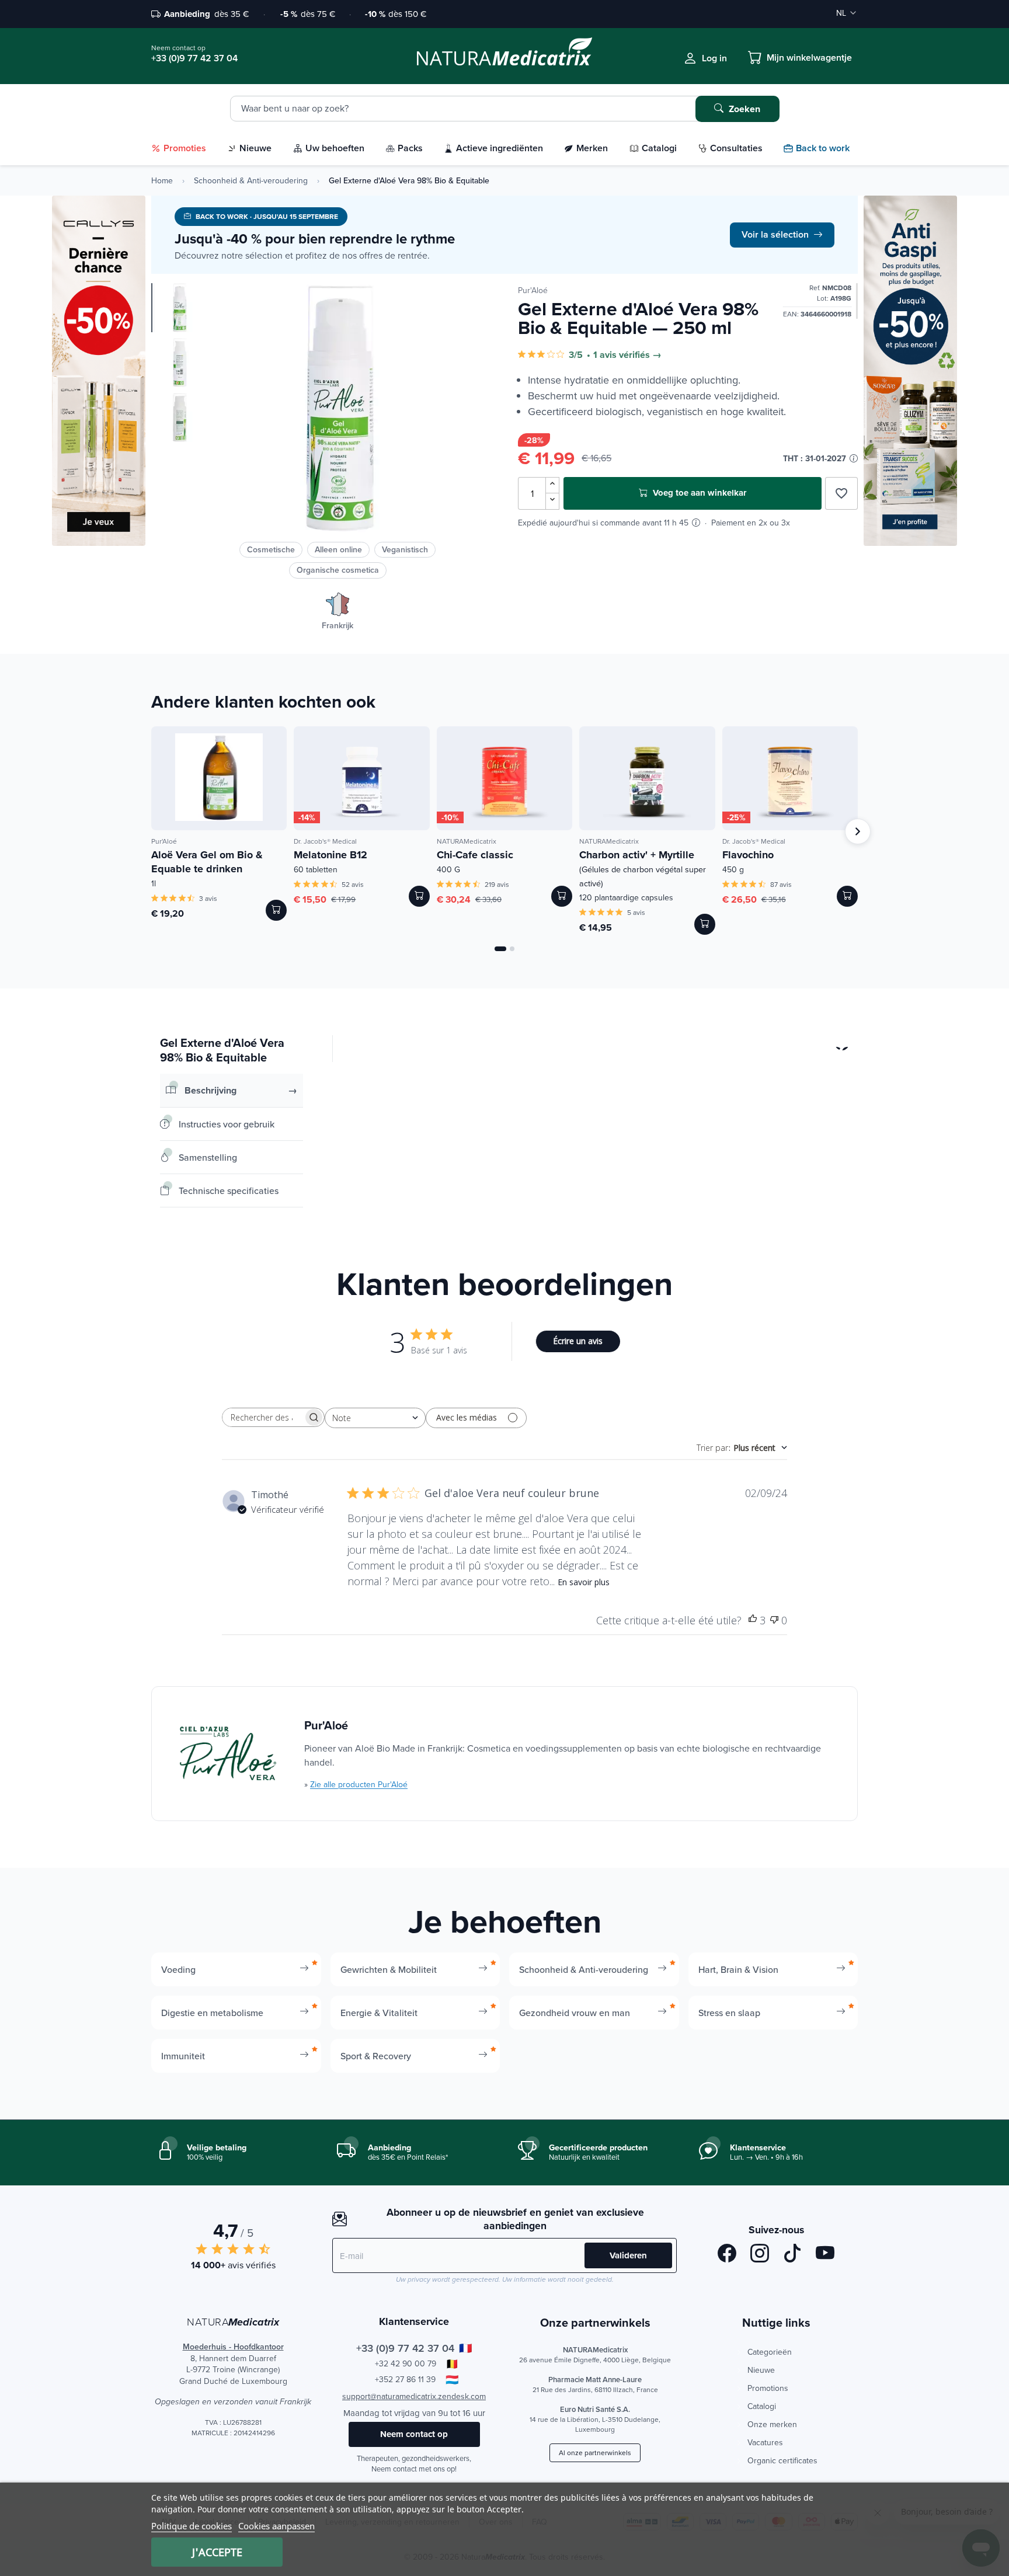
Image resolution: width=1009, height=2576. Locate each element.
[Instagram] (760, 2255)
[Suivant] (858, 831)
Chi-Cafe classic (475, 855)
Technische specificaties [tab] (229, 1190)
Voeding (178, 1969)
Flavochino (748, 855)
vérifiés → (640, 355)
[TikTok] (792, 2255)
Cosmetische (271, 549)
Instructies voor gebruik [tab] (227, 1124)
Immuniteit (183, 2056)
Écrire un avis (578, 1341)
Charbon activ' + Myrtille (643, 868)
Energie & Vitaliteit (379, 2013)
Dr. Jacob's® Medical (325, 841)
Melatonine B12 (330, 855)
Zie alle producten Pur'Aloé (359, 1784)
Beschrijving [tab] (211, 1090)
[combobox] (375, 1418)
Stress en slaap (729, 2013)
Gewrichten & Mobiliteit (389, 1969)
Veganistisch (405, 549)
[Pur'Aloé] (228, 1754)
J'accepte (217, 2552)
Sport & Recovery (376, 2056)
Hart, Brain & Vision (738, 1969)
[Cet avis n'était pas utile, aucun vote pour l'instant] (774, 1621)
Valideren (628, 2255)
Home (162, 180)
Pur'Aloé (533, 290)
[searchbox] (263, 1417)
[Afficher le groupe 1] (500, 949)
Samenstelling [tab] (208, 1157)
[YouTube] (825, 2255)
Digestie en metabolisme (212, 2013)
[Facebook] (727, 2255)
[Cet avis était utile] (753, 1621)
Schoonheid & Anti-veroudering (251, 180)
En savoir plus (584, 1582)
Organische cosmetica (338, 570)
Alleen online (338, 549)
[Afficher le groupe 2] (512, 949)
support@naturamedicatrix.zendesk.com (414, 2396)
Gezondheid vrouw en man (575, 2013)
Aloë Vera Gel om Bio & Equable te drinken (207, 862)
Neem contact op (414, 2434)
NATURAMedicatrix (467, 841)
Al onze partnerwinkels (595, 2453)
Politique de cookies (192, 2526)
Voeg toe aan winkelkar (698, 493)
